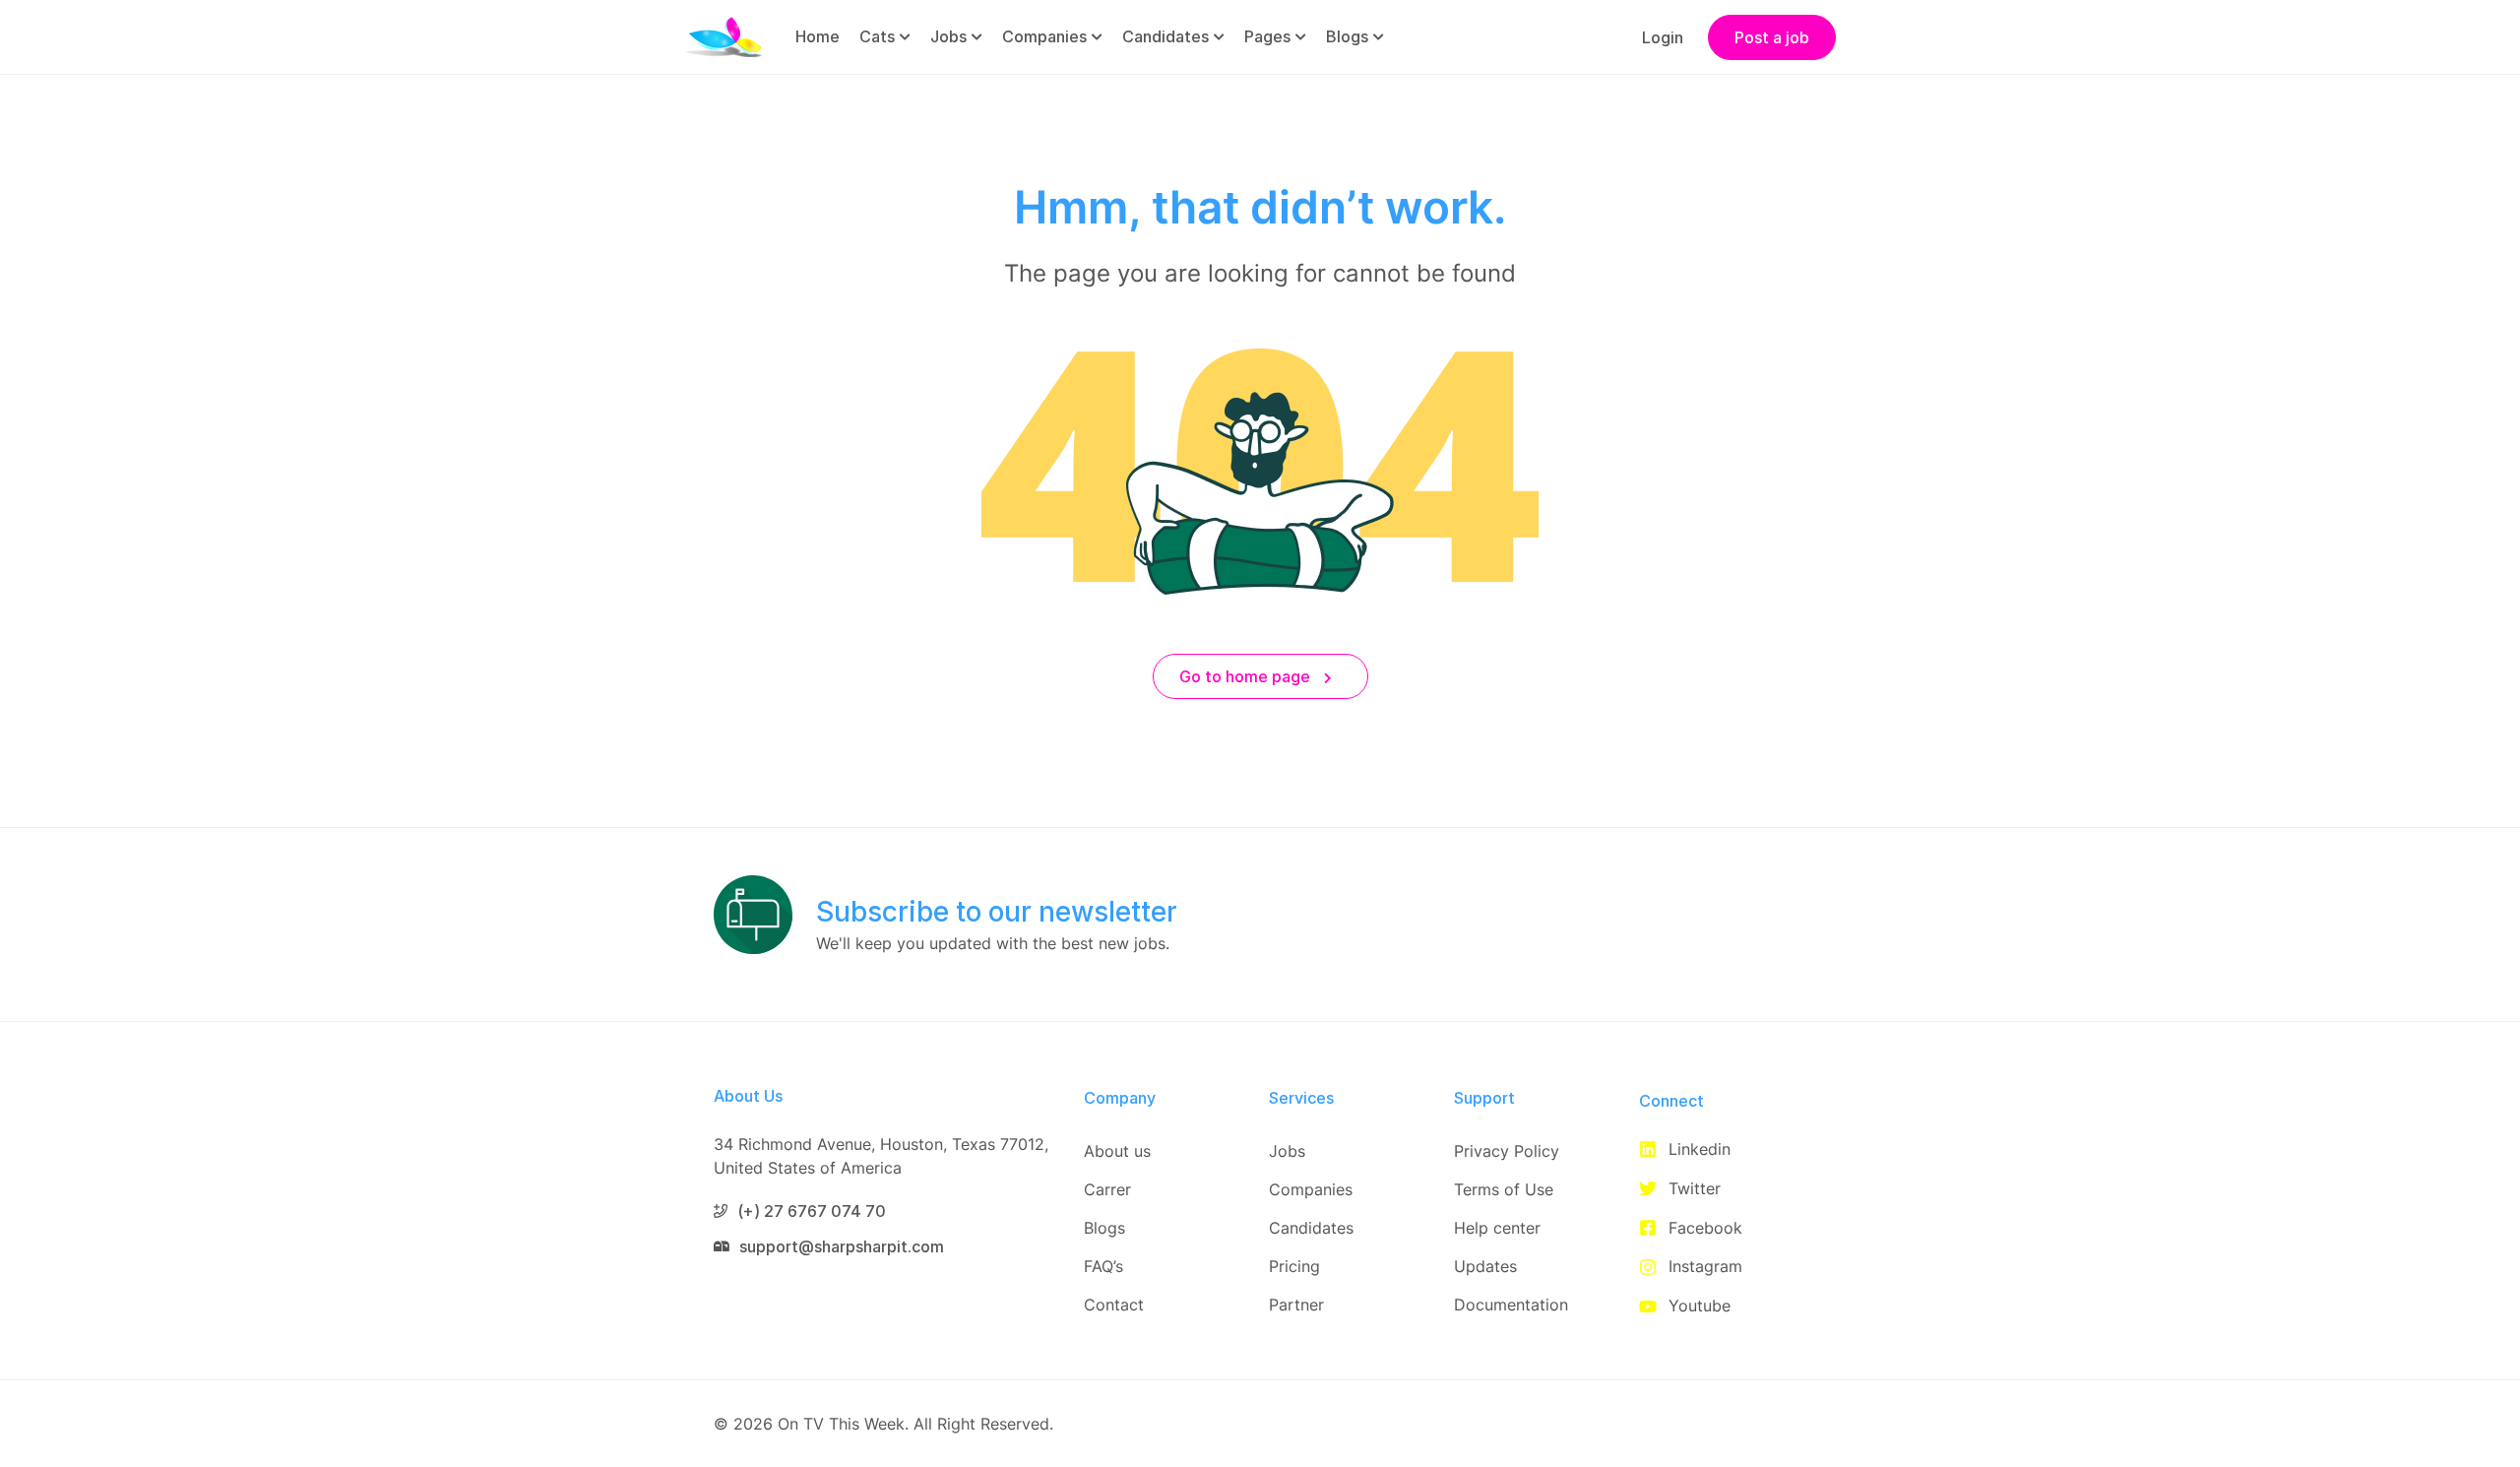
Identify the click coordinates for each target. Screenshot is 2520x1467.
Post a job (1772, 37)
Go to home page (1247, 676)
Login (1663, 37)
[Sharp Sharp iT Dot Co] (724, 35)
